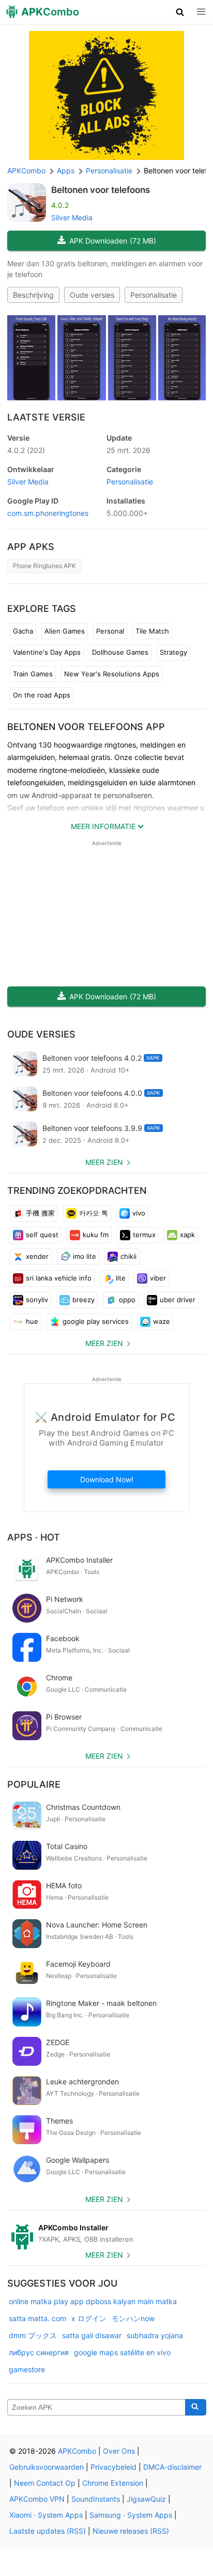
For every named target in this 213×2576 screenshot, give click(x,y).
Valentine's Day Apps (47, 652)
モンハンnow (133, 2318)
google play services (96, 1321)
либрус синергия (39, 2352)
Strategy (173, 652)
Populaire (34, 1784)
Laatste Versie (46, 417)
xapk (187, 1235)
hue (32, 1321)
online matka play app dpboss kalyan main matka (93, 2301)
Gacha (23, 631)
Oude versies (92, 295)
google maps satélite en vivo (122, 2352)
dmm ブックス (33, 2335)
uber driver (178, 1300)
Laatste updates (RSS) (48, 2531)
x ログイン (89, 2318)
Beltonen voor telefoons (101, 190)
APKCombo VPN (37, 2499)
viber (158, 1278)
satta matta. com (37, 2318)
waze (162, 1321)
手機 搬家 (40, 1213)
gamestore (27, 2369)
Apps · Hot (34, 1537)
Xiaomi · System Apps (46, 2515)
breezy (83, 1300)
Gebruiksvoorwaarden (47, 2467)
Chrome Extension (113, 2483)
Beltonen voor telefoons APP (86, 727)
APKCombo (26, 171)
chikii (128, 1256)
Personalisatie (154, 295)
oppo (127, 1300)
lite (121, 1278)
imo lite (85, 1256)
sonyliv (37, 1300)
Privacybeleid (113, 2467)
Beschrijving (33, 295)
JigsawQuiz (146, 2499)
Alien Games (65, 631)
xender (37, 1256)
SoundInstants (96, 2499)
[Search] (196, 2407)
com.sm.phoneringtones (48, 513)
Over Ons (119, 2451)
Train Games (33, 674)
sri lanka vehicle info (59, 1278)
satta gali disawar (92, 2335)
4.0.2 (26, 450)
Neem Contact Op (45, 2483)
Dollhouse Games (120, 652)
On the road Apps (42, 695)
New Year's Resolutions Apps (112, 674)
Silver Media (72, 217)
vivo (139, 1213)
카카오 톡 (94, 1213)
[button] (180, 12)
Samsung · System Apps (131, 2515)
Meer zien (104, 1162)
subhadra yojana (155, 2335)
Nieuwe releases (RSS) (131, 2531)
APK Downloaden (113, 241)
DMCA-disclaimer (172, 2467)
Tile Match (152, 631)
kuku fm (96, 1235)
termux (144, 1235)
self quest (42, 1235)
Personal (110, 631)
